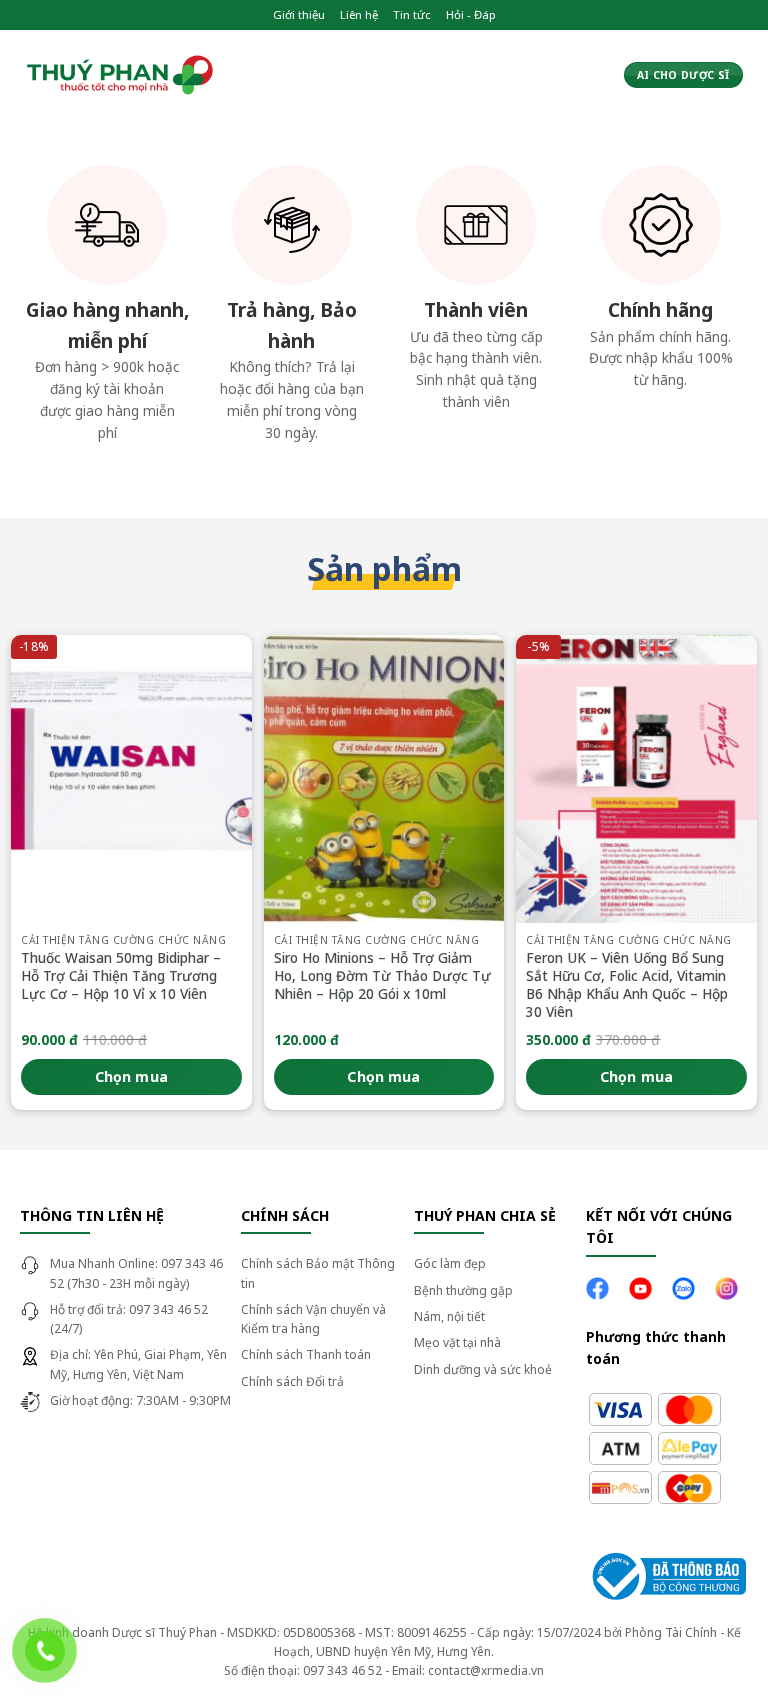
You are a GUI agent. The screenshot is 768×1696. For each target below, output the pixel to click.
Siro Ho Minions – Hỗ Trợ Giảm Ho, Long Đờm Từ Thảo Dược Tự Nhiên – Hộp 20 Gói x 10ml (382, 975)
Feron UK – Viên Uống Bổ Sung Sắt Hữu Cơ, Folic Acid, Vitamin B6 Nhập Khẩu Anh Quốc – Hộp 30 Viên (627, 984)
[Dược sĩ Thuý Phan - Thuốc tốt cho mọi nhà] (120, 75)
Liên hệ (359, 14)
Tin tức (412, 14)
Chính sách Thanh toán (306, 1354)
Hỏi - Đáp (471, 14)
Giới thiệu (299, 14)
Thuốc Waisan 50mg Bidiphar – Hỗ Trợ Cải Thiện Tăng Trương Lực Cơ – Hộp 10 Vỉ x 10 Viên (121, 975)
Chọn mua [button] (131, 1076)
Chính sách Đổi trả (292, 1381)
